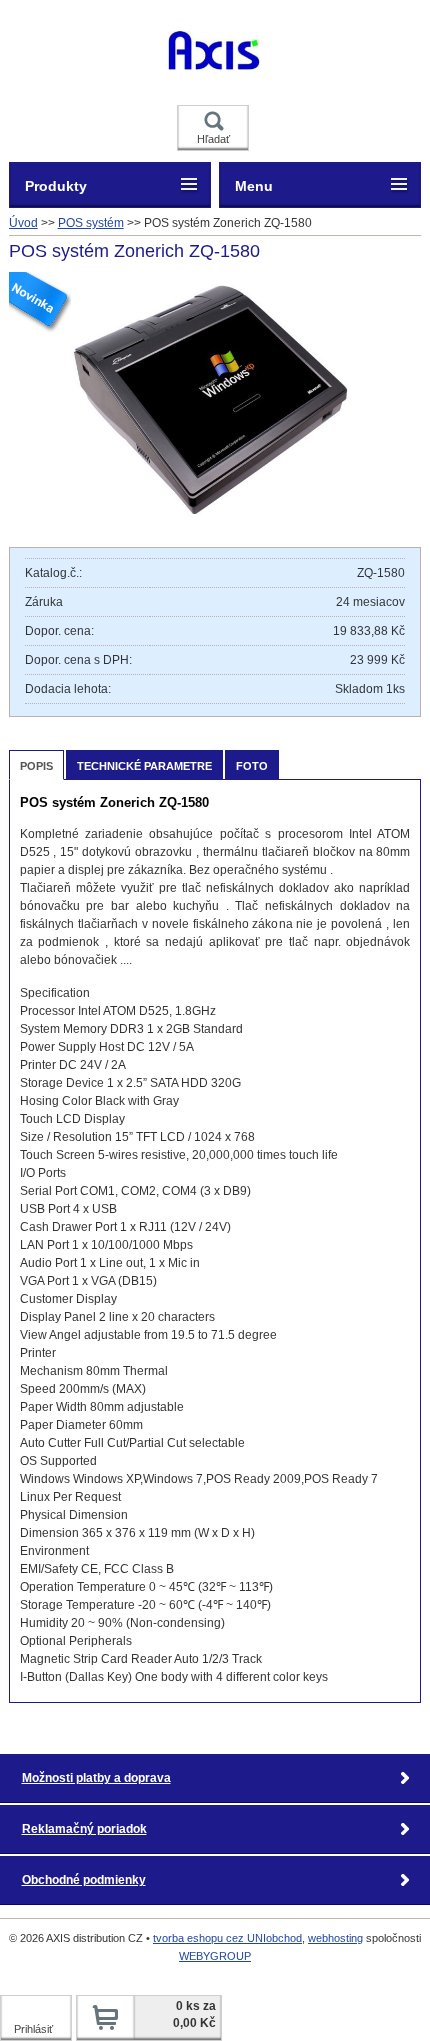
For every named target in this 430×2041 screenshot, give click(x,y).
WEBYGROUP (215, 1956)
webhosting (335, 1938)
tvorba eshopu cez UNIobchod (227, 1938)
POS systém (91, 223)
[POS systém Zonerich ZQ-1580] (214, 518)
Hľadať (213, 139)
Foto (252, 766)
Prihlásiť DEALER (36, 2032)
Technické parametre (144, 766)
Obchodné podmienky (84, 1880)
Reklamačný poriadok (84, 1829)
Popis (36, 766)
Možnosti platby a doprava (96, 1778)
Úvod (23, 223)
